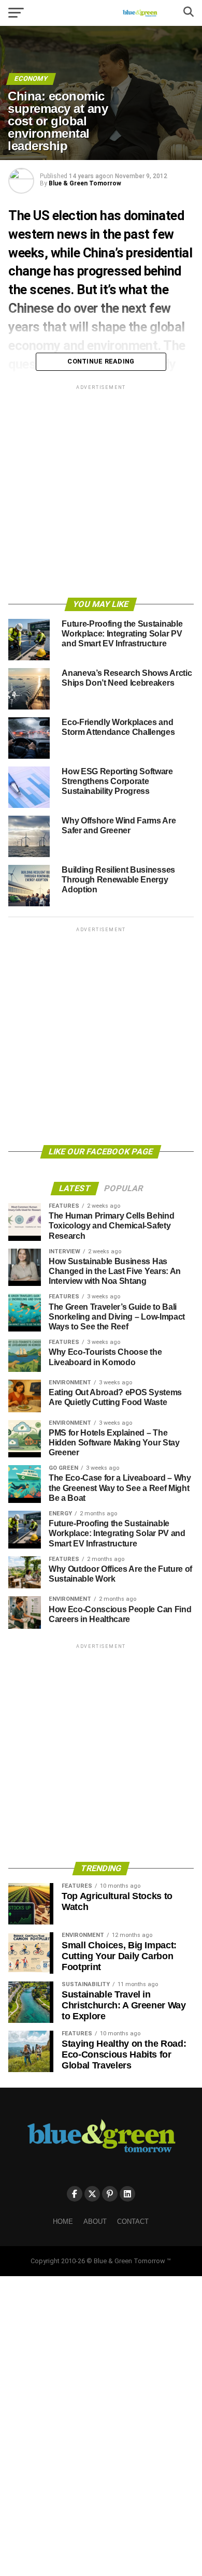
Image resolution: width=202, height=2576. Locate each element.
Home (63, 2222)
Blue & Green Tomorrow (85, 183)
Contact (133, 2222)
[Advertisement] (101, 493)
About (95, 2222)
